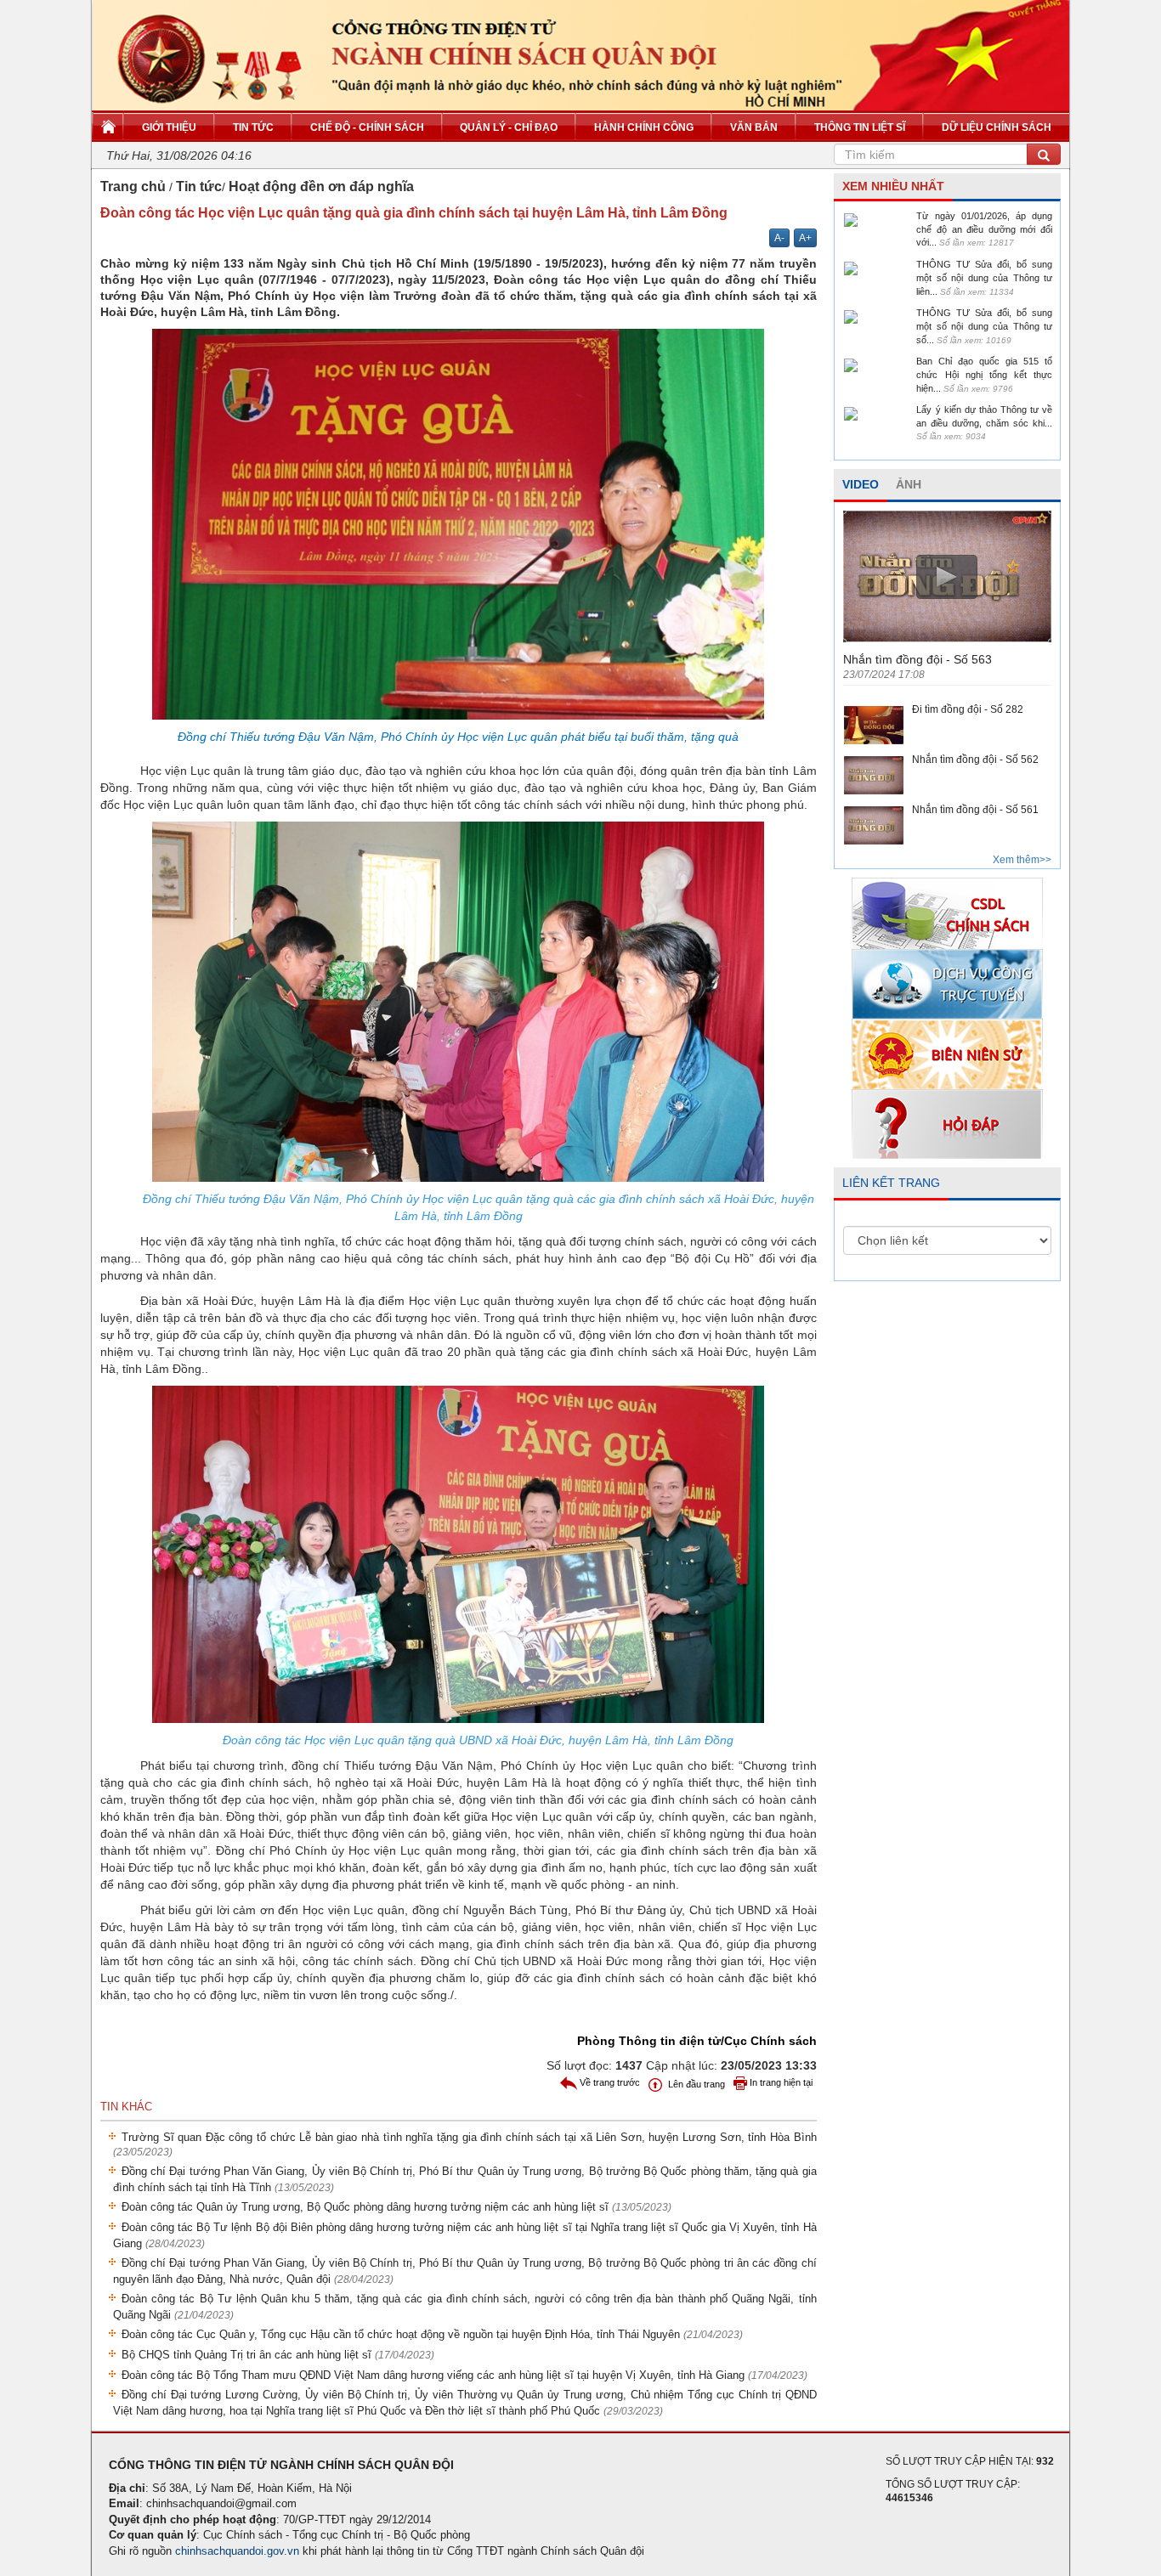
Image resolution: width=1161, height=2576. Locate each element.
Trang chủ (133, 186)
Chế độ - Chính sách (367, 127)
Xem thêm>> (1022, 860)
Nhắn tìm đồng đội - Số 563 (917, 659)
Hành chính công (644, 127)
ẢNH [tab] (909, 484)
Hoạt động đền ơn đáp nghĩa (321, 186)
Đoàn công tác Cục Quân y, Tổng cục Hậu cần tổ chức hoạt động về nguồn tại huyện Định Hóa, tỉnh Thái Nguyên (432, 2334)
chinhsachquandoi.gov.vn (237, 2551)
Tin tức (253, 127)
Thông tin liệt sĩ (860, 127)
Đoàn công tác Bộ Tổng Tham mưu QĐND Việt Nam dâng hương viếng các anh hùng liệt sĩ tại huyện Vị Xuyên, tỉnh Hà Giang (464, 2375)
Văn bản (754, 127)
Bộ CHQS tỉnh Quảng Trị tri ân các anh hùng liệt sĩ (278, 2355)
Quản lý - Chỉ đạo (509, 127)
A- (779, 238)
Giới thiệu (169, 127)
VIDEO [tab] (861, 484)
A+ (805, 238)
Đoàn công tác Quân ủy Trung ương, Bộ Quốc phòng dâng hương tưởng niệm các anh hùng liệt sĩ (396, 2207)
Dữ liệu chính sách (997, 127)
